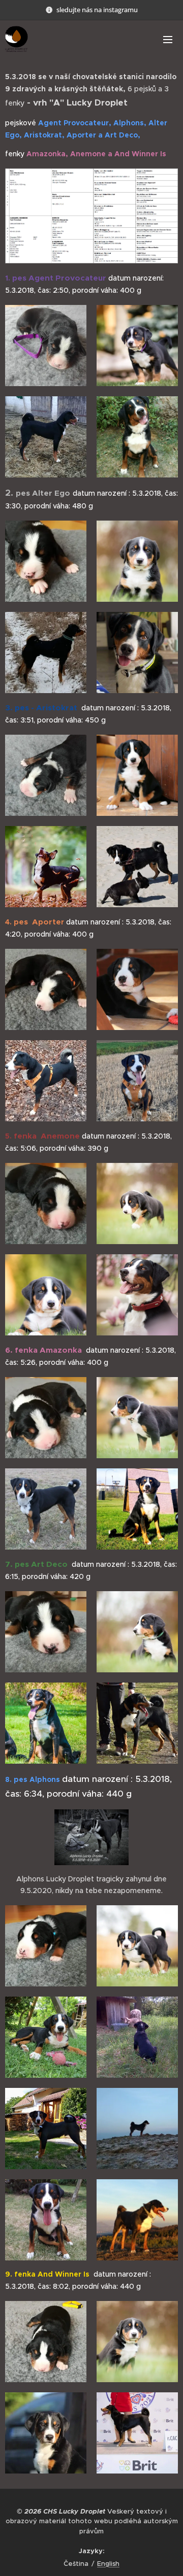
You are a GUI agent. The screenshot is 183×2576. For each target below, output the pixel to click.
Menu (168, 39)
